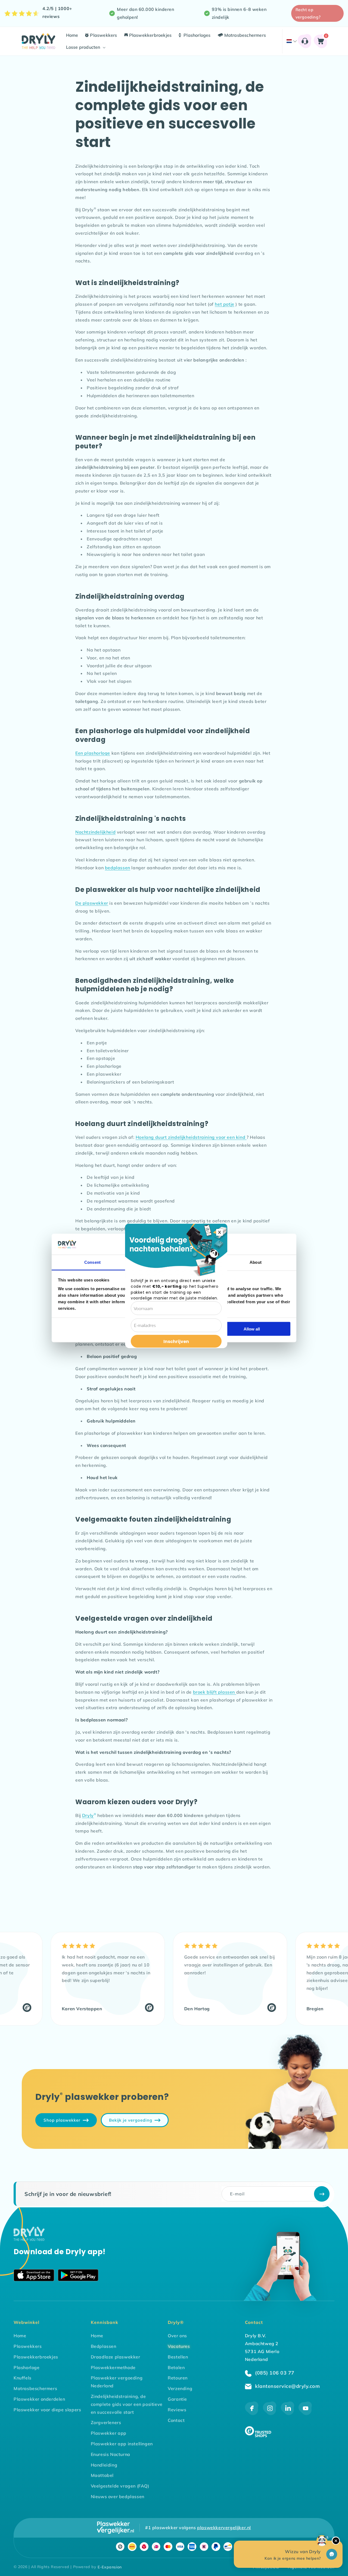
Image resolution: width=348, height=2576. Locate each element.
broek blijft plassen (215, 1692)
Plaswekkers (28, 2346)
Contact (176, 2420)
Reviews (177, 2410)
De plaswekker (92, 903)
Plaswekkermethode (113, 2367)
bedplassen (118, 868)
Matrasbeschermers (35, 2388)
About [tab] (256, 1262)
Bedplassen (104, 2346)
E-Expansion (110, 2567)
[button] (85, 47)
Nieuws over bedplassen (118, 2497)
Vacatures (179, 2346)
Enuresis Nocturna (111, 2454)
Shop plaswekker (62, 2120)
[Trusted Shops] (116, 2009)
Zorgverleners (106, 2422)
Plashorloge (27, 2367)
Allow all (252, 1329)
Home (20, 2336)
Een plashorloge (93, 753)
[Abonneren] (322, 2194)
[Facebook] (252, 2413)
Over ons (177, 2336)
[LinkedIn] (288, 2413)
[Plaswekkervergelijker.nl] (116, 2528)
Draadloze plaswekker (116, 2357)
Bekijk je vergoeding (131, 2120)
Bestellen (178, 2357)
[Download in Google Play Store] (78, 2276)
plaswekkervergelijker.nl (224, 2528)
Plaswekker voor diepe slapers (47, 2410)
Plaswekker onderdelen (39, 2399)
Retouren (178, 2378)
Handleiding (104, 2465)
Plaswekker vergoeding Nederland (117, 2382)
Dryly (89, 1815)
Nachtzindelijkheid (95, 832)
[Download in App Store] (34, 2276)
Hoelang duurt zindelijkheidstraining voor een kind (191, 1137)
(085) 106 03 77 (274, 2373)
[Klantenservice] (305, 41)
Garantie (177, 2399)
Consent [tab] (92, 1262)
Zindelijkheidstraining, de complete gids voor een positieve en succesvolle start (127, 2404)
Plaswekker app (109, 2433)
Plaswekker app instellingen (122, 2444)
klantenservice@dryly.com (287, 2386)
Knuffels (23, 2378)
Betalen (176, 2367)
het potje (224, 304)
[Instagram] (270, 2413)
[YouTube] (305, 2413)
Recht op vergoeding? (308, 13)
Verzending (180, 2388)
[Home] (29, 2239)
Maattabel (102, 2475)
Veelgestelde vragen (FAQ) (120, 2486)
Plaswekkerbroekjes (36, 2357)
